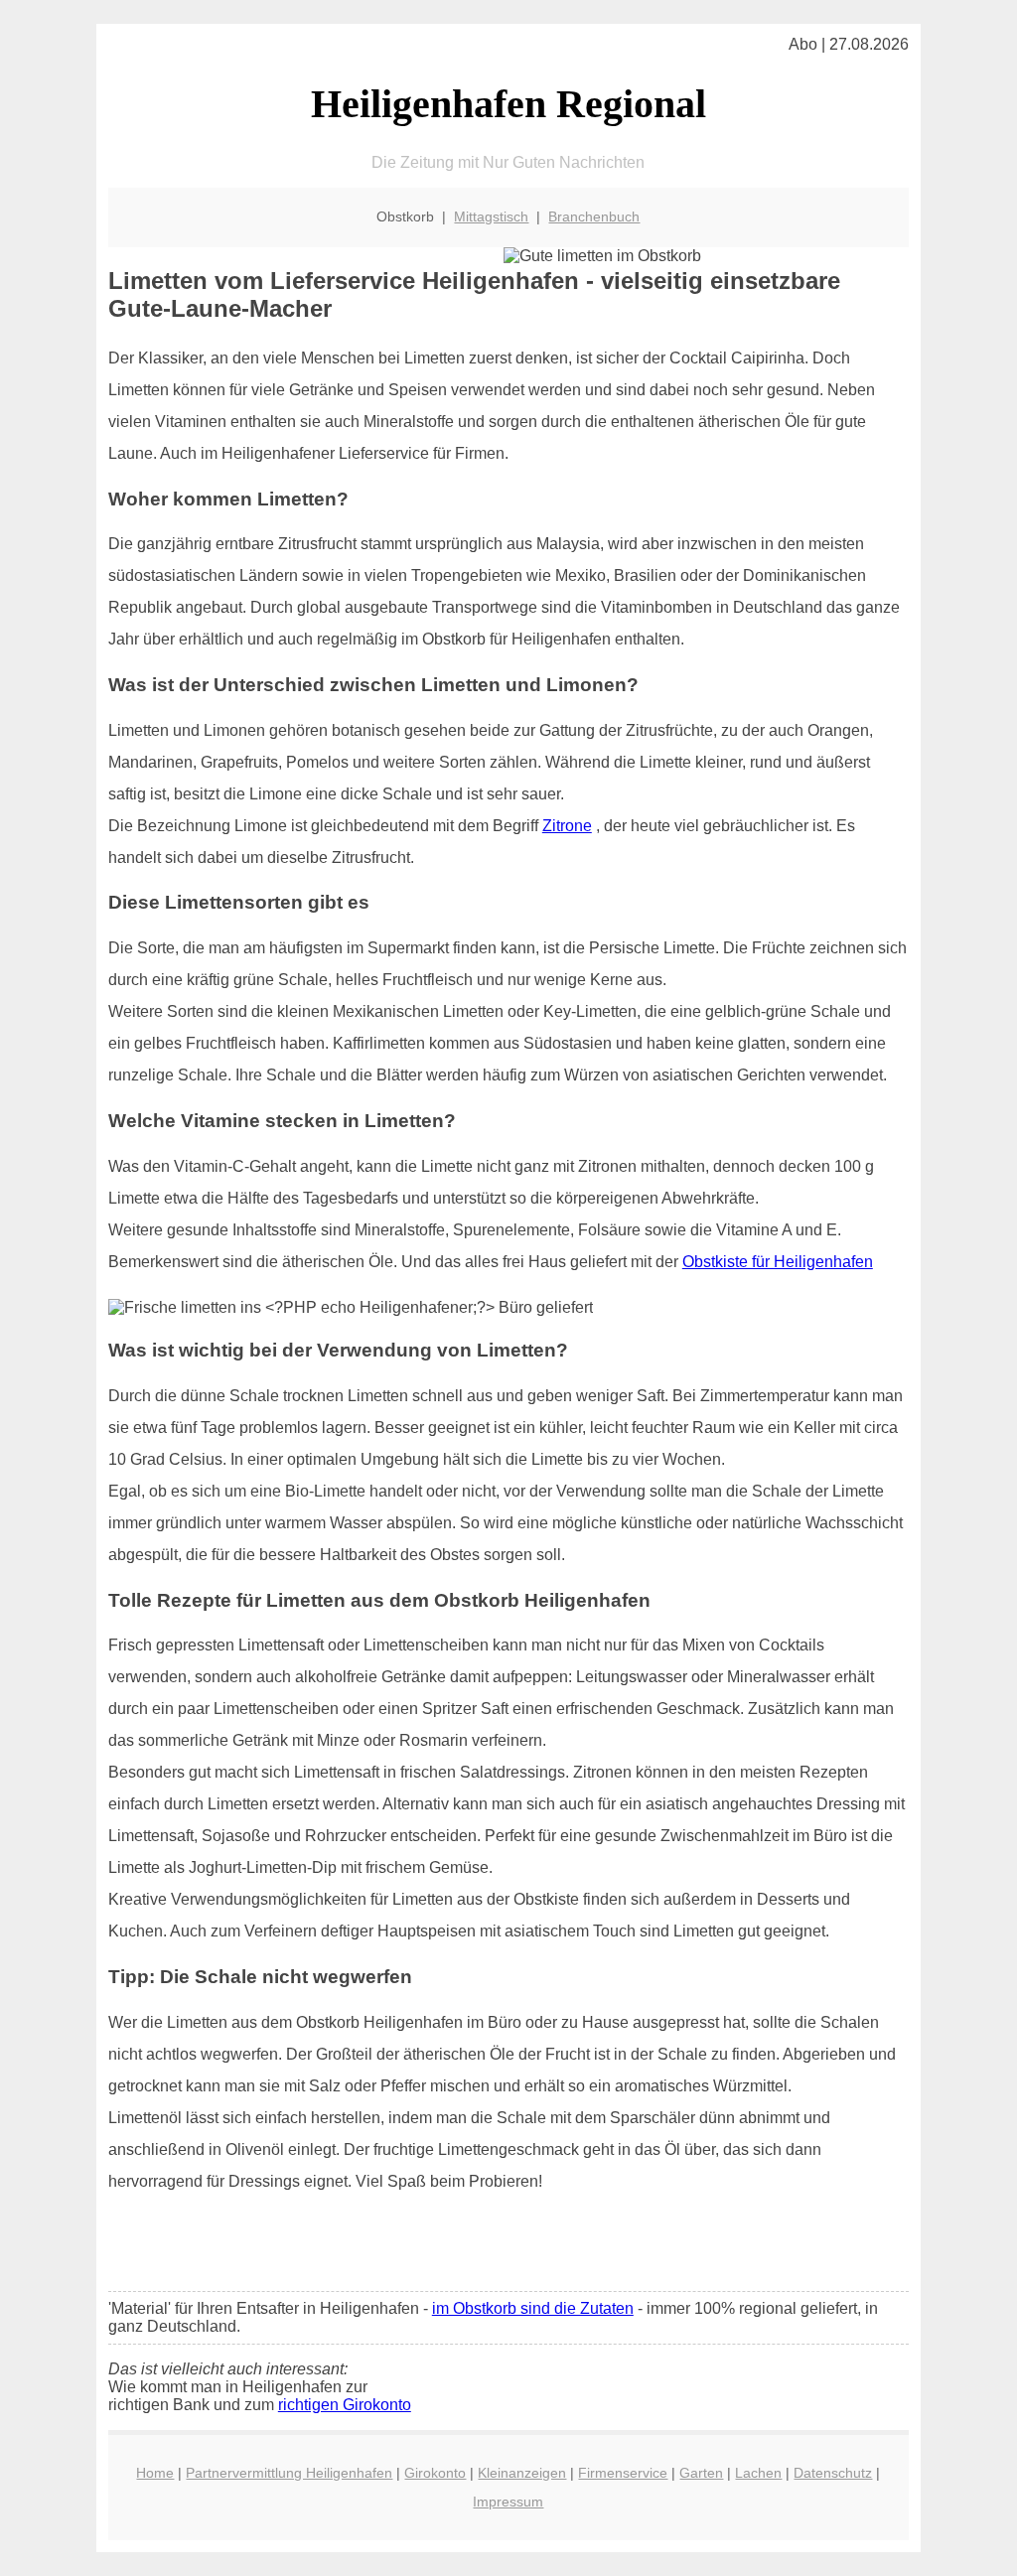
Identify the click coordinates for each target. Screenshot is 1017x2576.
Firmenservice (623, 2473)
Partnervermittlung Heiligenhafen (289, 2473)
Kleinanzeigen (522, 2473)
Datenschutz (833, 2473)
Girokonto (435, 2473)
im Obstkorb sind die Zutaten (533, 2308)
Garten (701, 2473)
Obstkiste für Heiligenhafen (778, 1262)
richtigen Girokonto (345, 2405)
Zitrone (567, 826)
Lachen (758, 2473)
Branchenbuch (594, 216)
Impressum (508, 2502)
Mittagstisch (491, 216)
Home (155, 2473)
